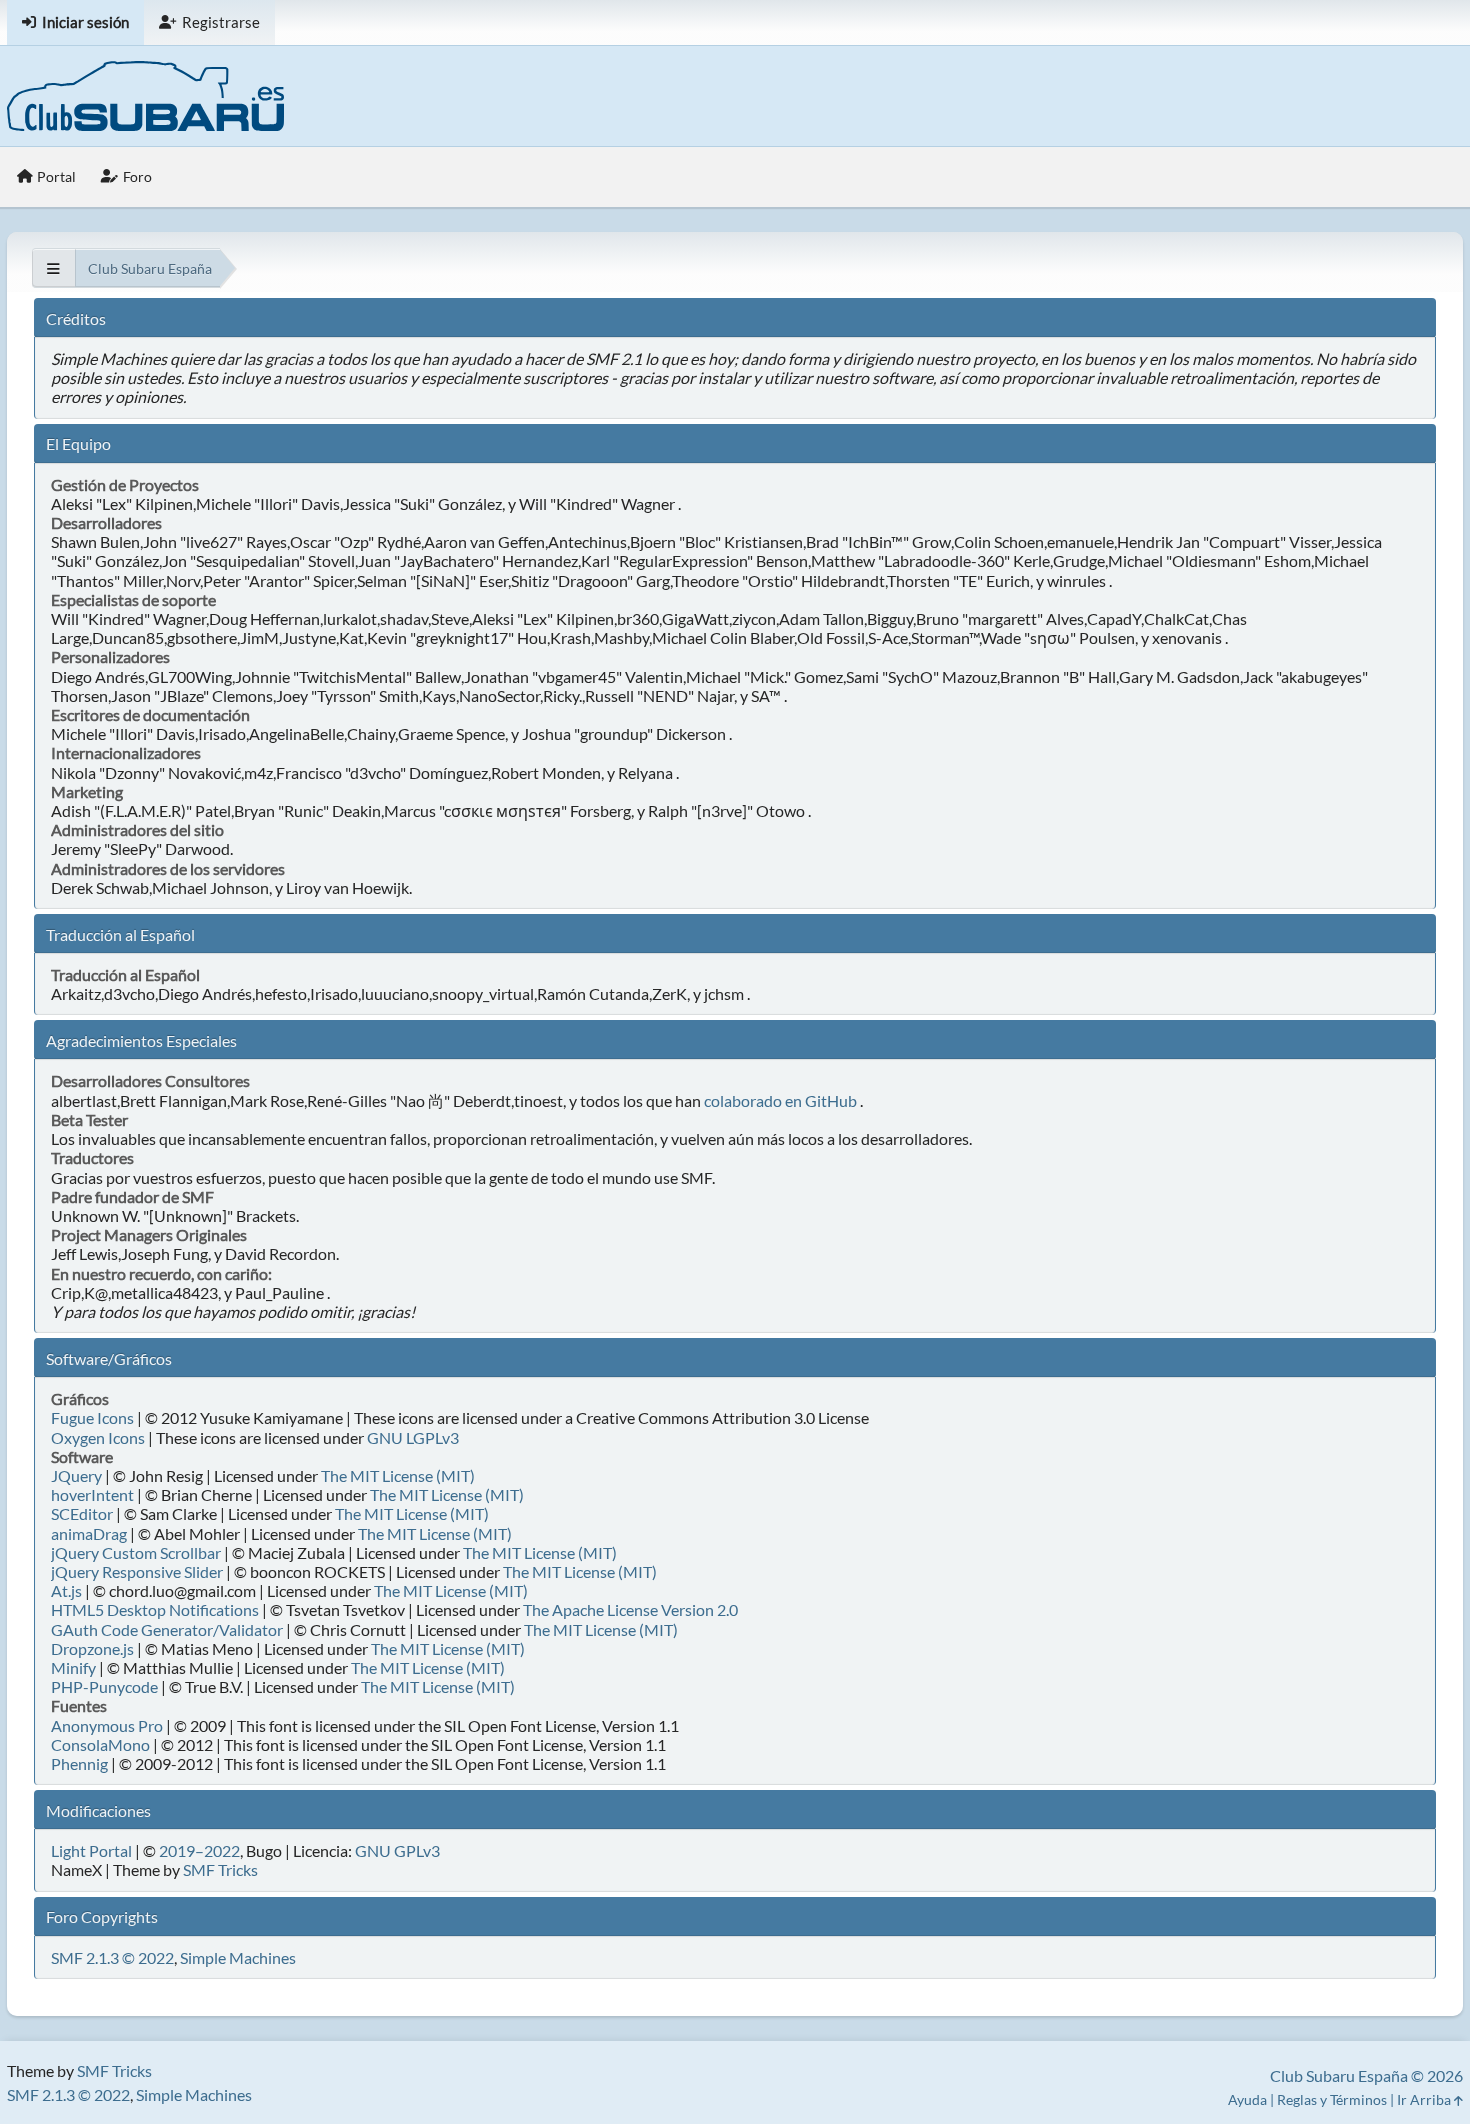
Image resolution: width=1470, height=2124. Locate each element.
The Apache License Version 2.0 (630, 1609)
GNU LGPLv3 (413, 1437)
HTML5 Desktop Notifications (155, 1609)
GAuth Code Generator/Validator (167, 1629)
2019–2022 (199, 1850)
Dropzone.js (92, 1648)
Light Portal (91, 1850)
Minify (73, 1667)
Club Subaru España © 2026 (1366, 2075)
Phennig (79, 1763)
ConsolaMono (100, 1744)
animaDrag (89, 1533)
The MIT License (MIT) (398, 1475)
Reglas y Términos (1332, 2099)
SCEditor (82, 1513)
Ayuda (1247, 2099)
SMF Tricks (220, 1869)
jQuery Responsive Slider (137, 1571)
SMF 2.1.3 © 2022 (112, 1957)
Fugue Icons (92, 1417)
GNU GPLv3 (397, 1850)
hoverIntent (92, 1494)
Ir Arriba (1425, 2099)
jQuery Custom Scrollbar (136, 1552)
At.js (66, 1590)
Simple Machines (238, 1957)
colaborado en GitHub (780, 1100)
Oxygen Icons (98, 1437)
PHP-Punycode (104, 1686)
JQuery (76, 1475)
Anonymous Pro (107, 1725)
